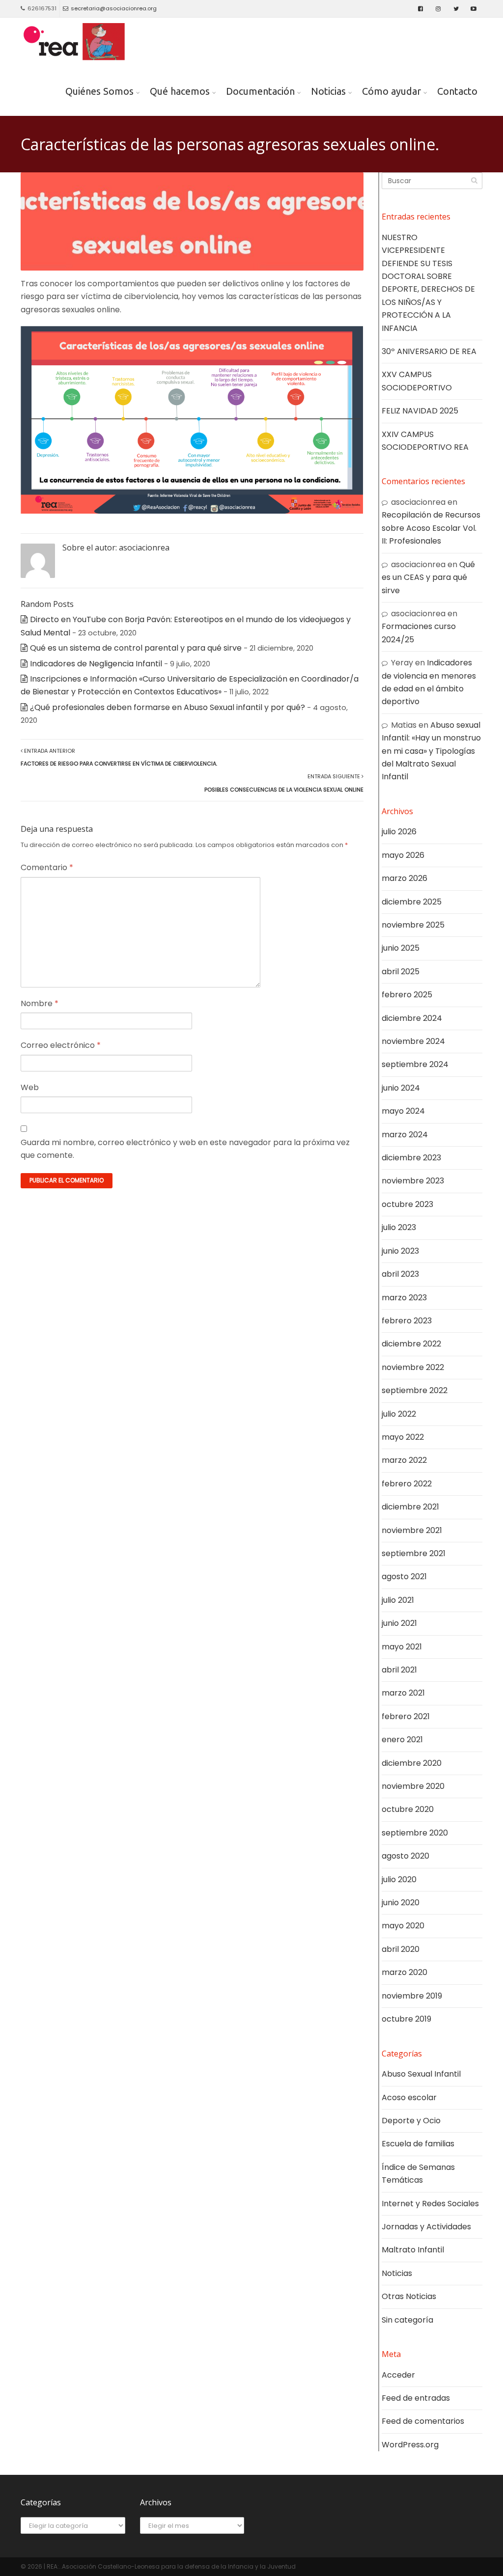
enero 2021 (402, 1740)
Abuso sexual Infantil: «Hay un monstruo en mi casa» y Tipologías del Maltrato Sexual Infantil (431, 751)
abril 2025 (401, 972)
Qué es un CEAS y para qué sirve (428, 577)
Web (30, 1087)
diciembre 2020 (412, 1763)
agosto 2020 (405, 1856)
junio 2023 (400, 1251)
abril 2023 (400, 1274)
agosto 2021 (404, 1576)
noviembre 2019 (412, 1996)
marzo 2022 (404, 1460)
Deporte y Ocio (411, 2121)
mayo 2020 (403, 1926)
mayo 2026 (403, 855)
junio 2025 (401, 948)
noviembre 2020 (413, 1786)
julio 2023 (399, 1227)
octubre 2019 (406, 2019)
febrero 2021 (406, 1716)
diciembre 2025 (412, 902)
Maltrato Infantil (413, 2250)
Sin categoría (407, 2320)
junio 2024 (401, 1088)
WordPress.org (410, 2445)
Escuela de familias (418, 2144)
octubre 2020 (408, 1809)
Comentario (47, 867)
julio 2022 (399, 1414)
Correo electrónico (61, 1045)
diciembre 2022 (411, 1344)
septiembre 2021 (414, 1553)
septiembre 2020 (415, 1833)
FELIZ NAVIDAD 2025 (420, 411)
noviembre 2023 (413, 1181)
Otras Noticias (409, 2296)
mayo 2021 (402, 1647)
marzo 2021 (403, 1693)
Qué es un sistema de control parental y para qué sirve (136, 648)
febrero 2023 (407, 1321)
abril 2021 (399, 1670)
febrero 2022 (407, 1484)
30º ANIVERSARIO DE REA (429, 351)
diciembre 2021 (410, 1507)
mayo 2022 (403, 1437)
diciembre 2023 (411, 1158)
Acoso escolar (409, 2097)
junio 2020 (401, 1903)
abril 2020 (401, 1949)
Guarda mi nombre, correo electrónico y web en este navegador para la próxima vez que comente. (185, 1149)
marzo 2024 (405, 1135)
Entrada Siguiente (284, 783)
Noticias (328, 91)
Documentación (260, 91)
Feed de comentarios (423, 2421)
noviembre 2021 (412, 1530)
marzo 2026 (405, 878)
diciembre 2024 (412, 1018)
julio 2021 (398, 1600)
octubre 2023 (407, 1204)
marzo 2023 (404, 1298)
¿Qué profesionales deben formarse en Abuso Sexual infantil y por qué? (168, 707)
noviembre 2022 (413, 1367)
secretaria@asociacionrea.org (114, 8)
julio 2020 (399, 1879)
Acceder (398, 2375)
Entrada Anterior (119, 757)
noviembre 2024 (413, 1041)
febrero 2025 (407, 995)
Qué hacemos (180, 91)
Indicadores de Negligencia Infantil (96, 664)
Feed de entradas (416, 2398)
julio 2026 (399, 832)
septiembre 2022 (415, 1390)
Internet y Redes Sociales (430, 2204)
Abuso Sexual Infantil (421, 2074)
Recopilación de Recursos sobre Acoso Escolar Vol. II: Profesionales (431, 528)
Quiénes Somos (99, 91)
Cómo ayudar (391, 91)
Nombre (40, 1003)
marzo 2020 (405, 1972)
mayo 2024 (403, 1111)
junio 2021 (399, 1623)
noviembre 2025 (413, 925)
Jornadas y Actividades (426, 2227)
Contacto (457, 91)
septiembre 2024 (415, 1064)
